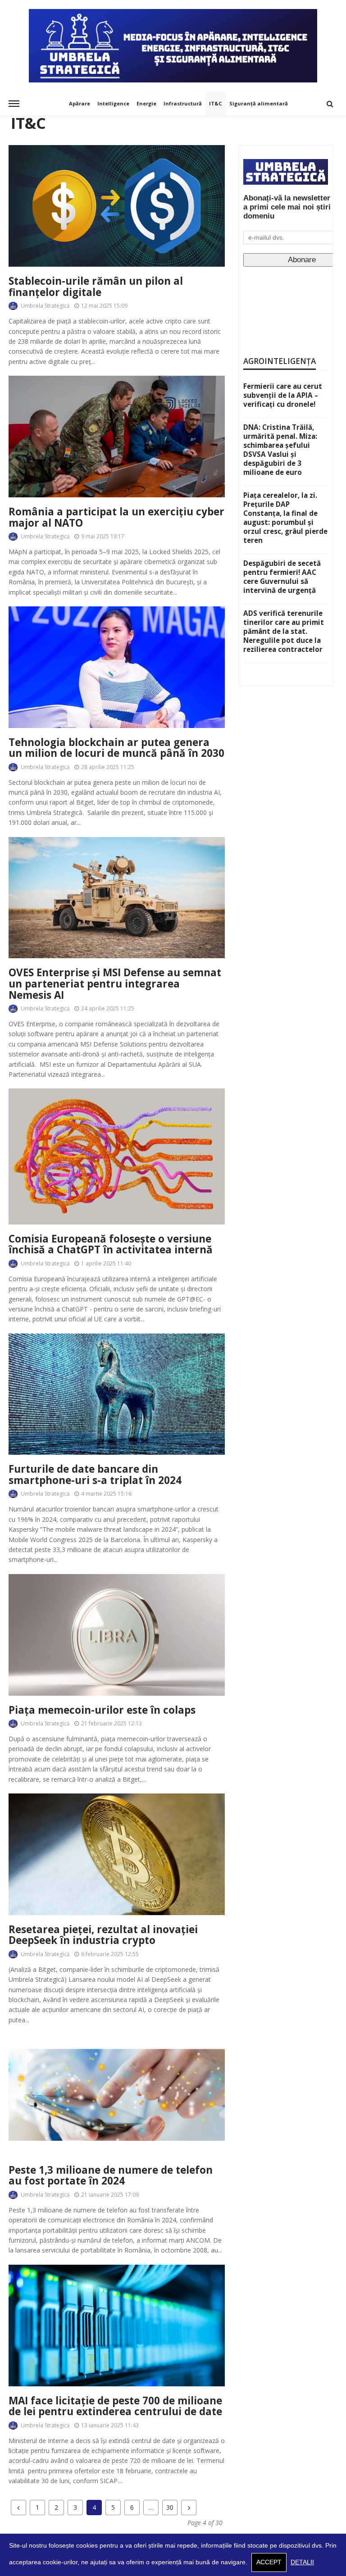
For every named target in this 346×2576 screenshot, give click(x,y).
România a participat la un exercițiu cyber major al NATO (116, 517)
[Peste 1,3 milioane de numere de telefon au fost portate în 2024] (117, 2095)
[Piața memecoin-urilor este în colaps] (117, 1635)
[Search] (330, 104)
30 (170, 2507)
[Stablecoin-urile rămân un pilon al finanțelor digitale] (117, 206)
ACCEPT (269, 2562)
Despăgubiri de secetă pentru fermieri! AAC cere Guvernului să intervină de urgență (282, 577)
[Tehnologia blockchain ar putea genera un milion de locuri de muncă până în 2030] (117, 667)
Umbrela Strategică (45, 306)
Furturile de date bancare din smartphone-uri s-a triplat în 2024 (95, 1475)
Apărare (80, 103)
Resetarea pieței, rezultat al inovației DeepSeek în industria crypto (103, 1935)
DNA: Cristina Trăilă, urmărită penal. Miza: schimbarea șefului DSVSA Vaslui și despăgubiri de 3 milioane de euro (280, 450)
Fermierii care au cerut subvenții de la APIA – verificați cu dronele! (283, 395)
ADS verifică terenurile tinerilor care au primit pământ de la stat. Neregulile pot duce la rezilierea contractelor (284, 631)
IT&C (216, 103)
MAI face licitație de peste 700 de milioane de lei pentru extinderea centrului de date (115, 2406)
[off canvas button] (14, 104)
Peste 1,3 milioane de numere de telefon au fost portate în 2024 (111, 2176)
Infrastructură (183, 103)
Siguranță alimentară (259, 103)
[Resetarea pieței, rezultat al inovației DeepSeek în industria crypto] (117, 1854)
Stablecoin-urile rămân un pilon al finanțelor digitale (96, 287)
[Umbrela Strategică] (173, 46)
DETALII (302, 2562)
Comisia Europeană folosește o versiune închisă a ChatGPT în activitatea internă (111, 1245)
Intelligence (113, 103)
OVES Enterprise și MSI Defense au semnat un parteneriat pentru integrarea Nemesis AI (115, 984)
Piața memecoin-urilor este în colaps (102, 1710)
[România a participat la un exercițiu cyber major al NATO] (117, 437)
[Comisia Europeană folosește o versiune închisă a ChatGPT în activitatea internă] (117, 1156)
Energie (146, 103)
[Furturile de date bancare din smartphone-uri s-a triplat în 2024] (117, 1394)
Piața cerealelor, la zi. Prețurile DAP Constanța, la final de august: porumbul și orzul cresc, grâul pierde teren (285, 518)
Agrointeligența (280, 361)
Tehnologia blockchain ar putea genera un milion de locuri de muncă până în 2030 (116, 748)
